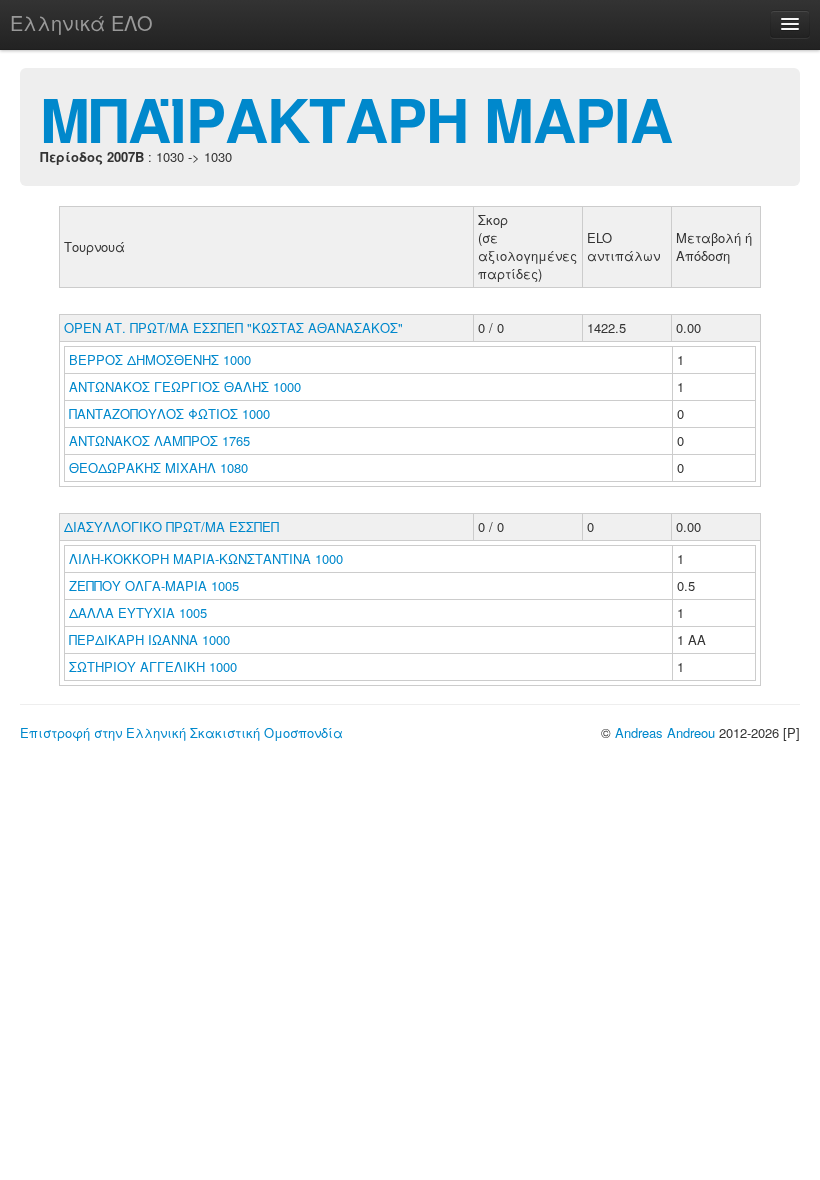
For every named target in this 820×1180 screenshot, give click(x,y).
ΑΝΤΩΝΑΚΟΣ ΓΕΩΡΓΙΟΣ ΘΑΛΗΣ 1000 (185, 386)
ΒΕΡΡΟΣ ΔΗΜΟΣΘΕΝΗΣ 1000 (160, 359)
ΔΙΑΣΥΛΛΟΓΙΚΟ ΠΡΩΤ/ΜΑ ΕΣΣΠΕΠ (171, 526)
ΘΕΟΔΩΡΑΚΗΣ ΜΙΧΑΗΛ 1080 (158, 467)
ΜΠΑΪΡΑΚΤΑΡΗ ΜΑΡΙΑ (356, 118)
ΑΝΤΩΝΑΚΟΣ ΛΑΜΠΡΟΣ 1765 (159, 440)
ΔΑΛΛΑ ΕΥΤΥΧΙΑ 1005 (138, 612)
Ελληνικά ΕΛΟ (81, 22)
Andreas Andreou (665, 732)
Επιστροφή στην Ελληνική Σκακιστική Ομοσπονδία (181, 732)
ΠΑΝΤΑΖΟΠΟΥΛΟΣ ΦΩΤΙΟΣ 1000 (169, 413)
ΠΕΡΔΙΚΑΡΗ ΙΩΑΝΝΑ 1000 (149, 639)
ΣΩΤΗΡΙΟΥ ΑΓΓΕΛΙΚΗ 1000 (153, 666)
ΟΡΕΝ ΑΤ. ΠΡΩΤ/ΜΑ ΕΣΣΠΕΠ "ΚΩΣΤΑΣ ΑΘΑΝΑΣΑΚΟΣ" (233, 327)
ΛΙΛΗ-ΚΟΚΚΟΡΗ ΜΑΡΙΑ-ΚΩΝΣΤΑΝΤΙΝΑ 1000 (206, 558)
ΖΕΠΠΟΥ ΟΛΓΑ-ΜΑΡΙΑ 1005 (154, 585)
